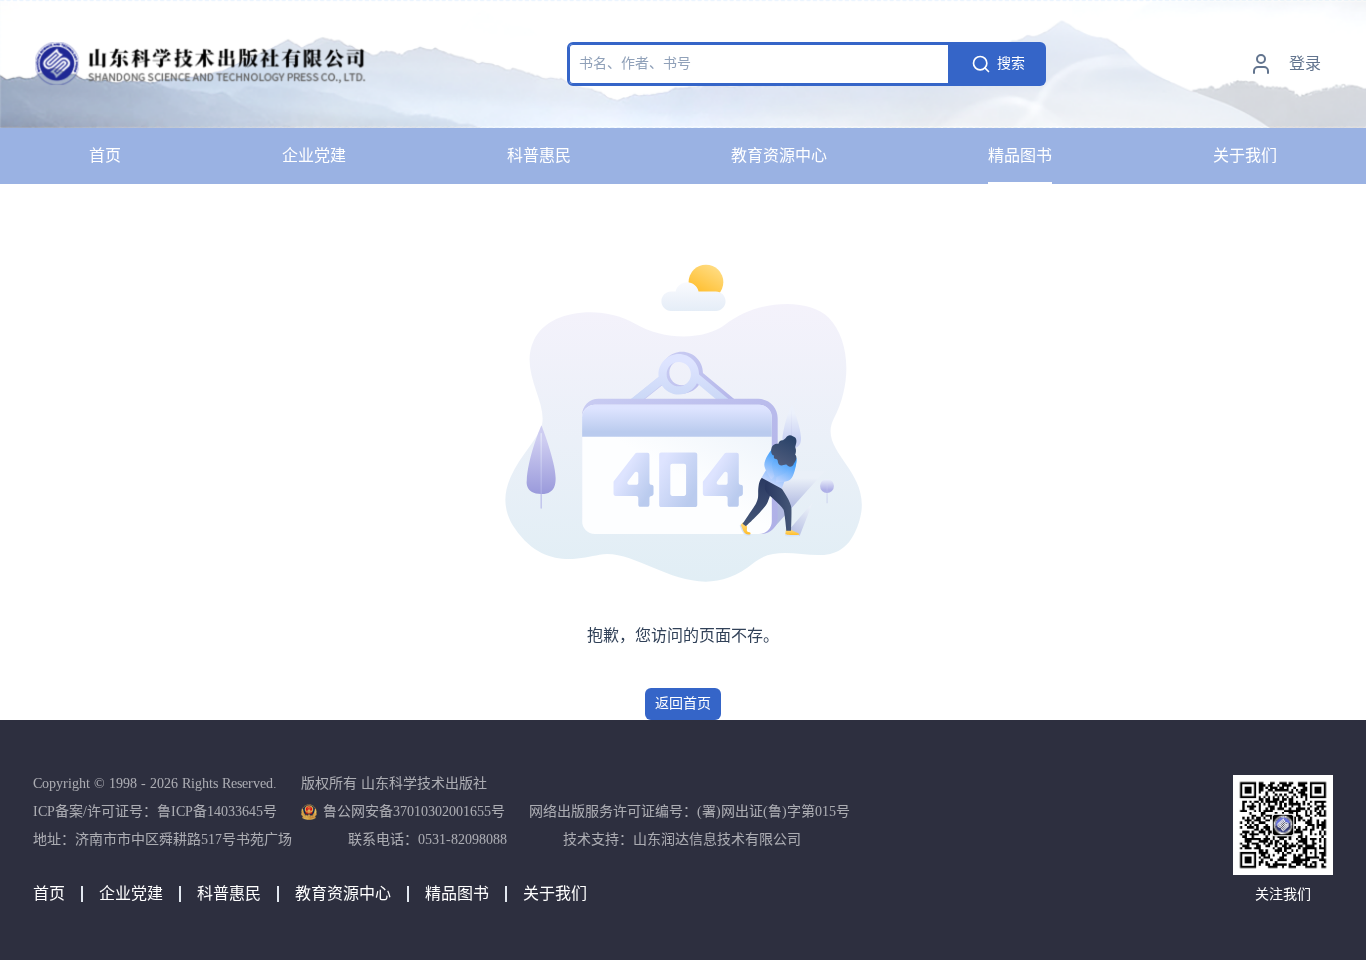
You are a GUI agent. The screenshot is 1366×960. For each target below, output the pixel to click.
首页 (105, 155)
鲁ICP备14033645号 (217, 811)
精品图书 (1020, 155)
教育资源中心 (779, 155)
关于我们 (1245, 155)
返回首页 (683, 703)
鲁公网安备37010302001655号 (414, 811)
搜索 (1011, 63)
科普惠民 (539, 155)
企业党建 (314, 155)
